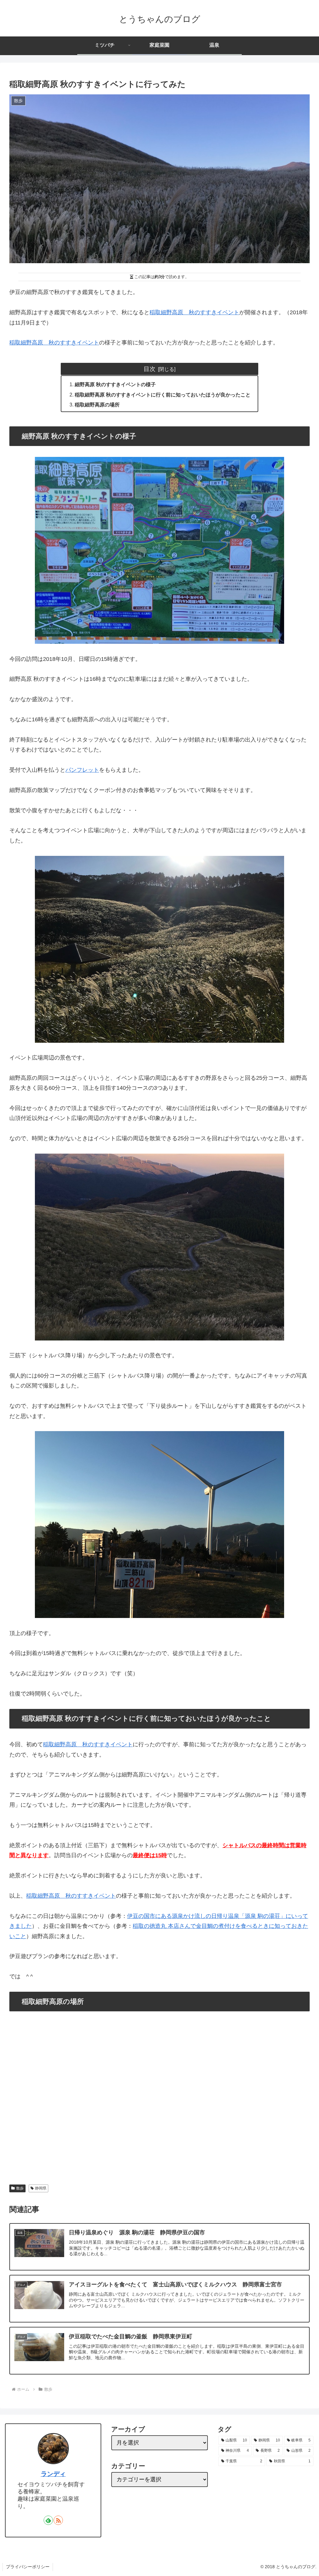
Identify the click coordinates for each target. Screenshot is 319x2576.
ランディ (53, 2474)
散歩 (20, 2188)
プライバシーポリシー (28, 2567)
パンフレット (82, 770)
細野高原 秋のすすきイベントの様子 (115, 384)
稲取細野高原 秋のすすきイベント (194, 312)
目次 (150, 369)
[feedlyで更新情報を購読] (48, 2520)
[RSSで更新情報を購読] (58, 2520)
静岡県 (41, 2188)
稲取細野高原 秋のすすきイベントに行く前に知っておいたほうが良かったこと (163, 395)
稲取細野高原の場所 (97, 405)
